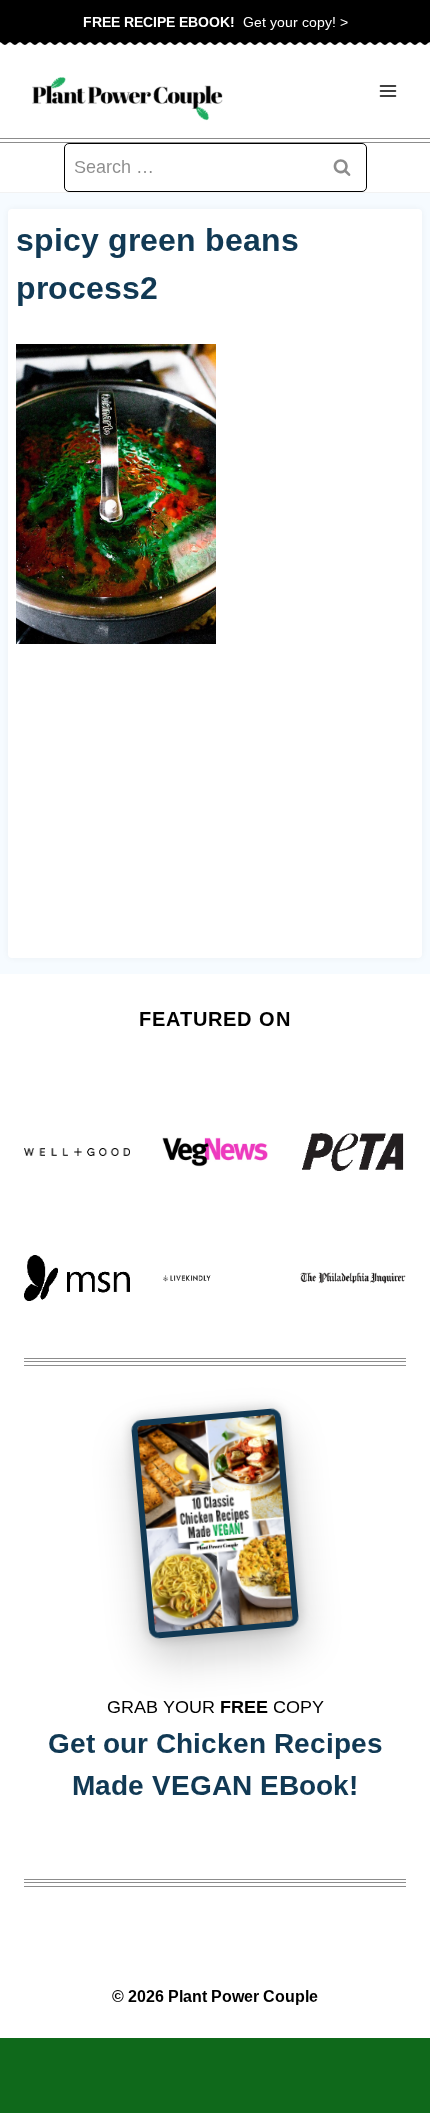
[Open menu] (387, 91)
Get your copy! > (215, 22)
